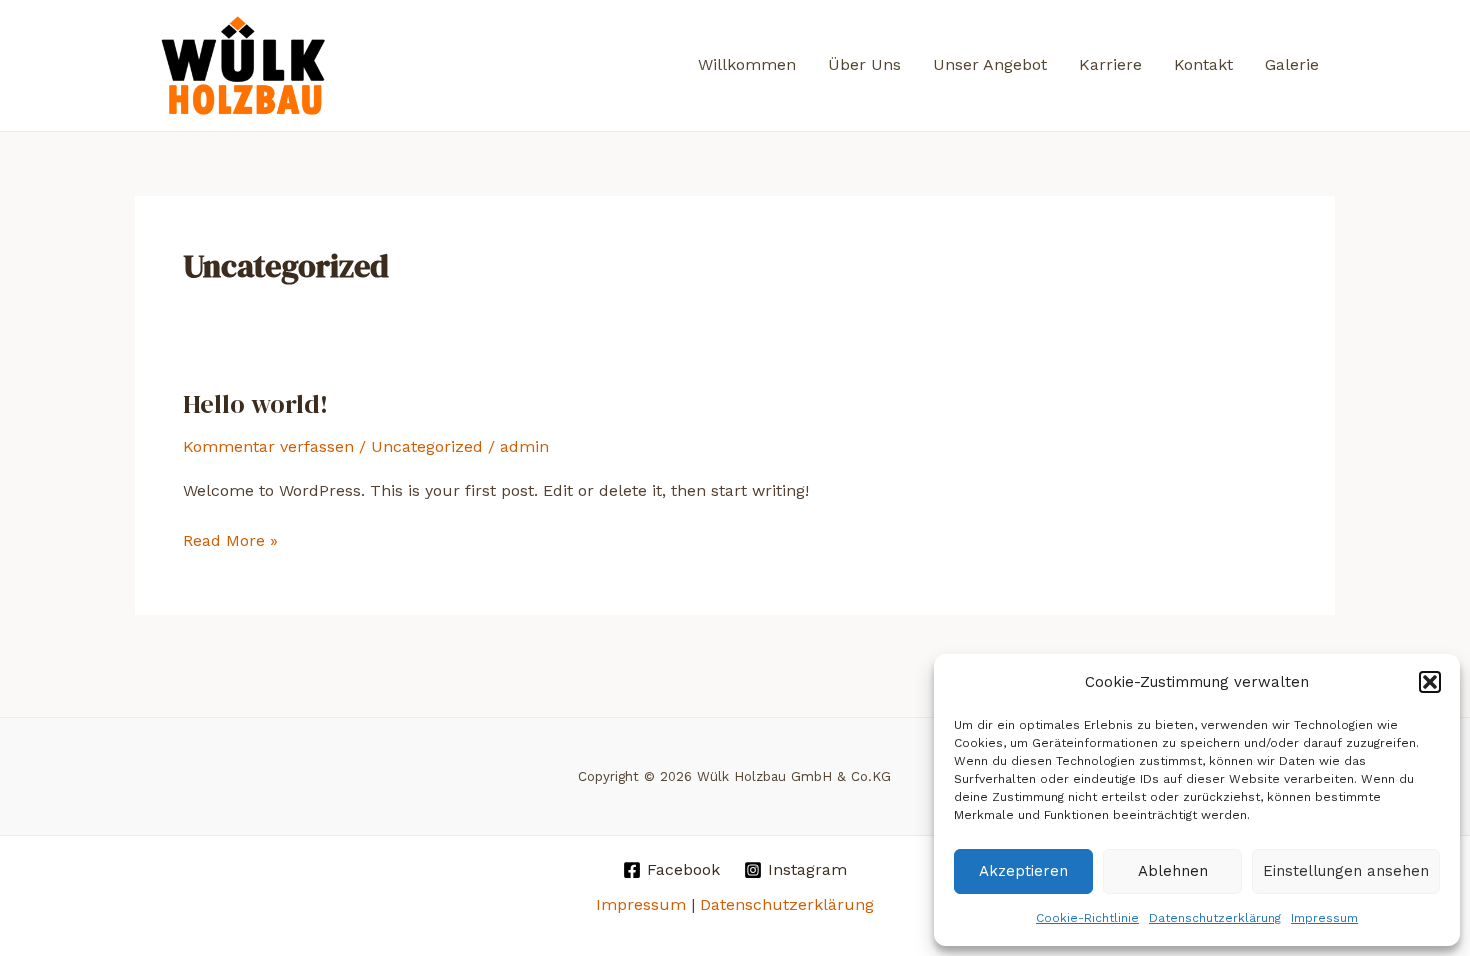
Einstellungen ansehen (1346, 871)
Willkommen (747, 64)
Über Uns (864, 64)
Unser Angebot (990, 64)
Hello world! (255, 404)
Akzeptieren (1023, 871)
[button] (1430, 682)
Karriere (1110, 64)
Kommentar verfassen (268, 446)
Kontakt (1203, 64)
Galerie (1292, 64)
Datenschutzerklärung (1215, 918)
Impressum (1324, 918)
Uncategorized (427, 446)
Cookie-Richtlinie (1087, 918)
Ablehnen (1173, 871)
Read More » (230, 542)
